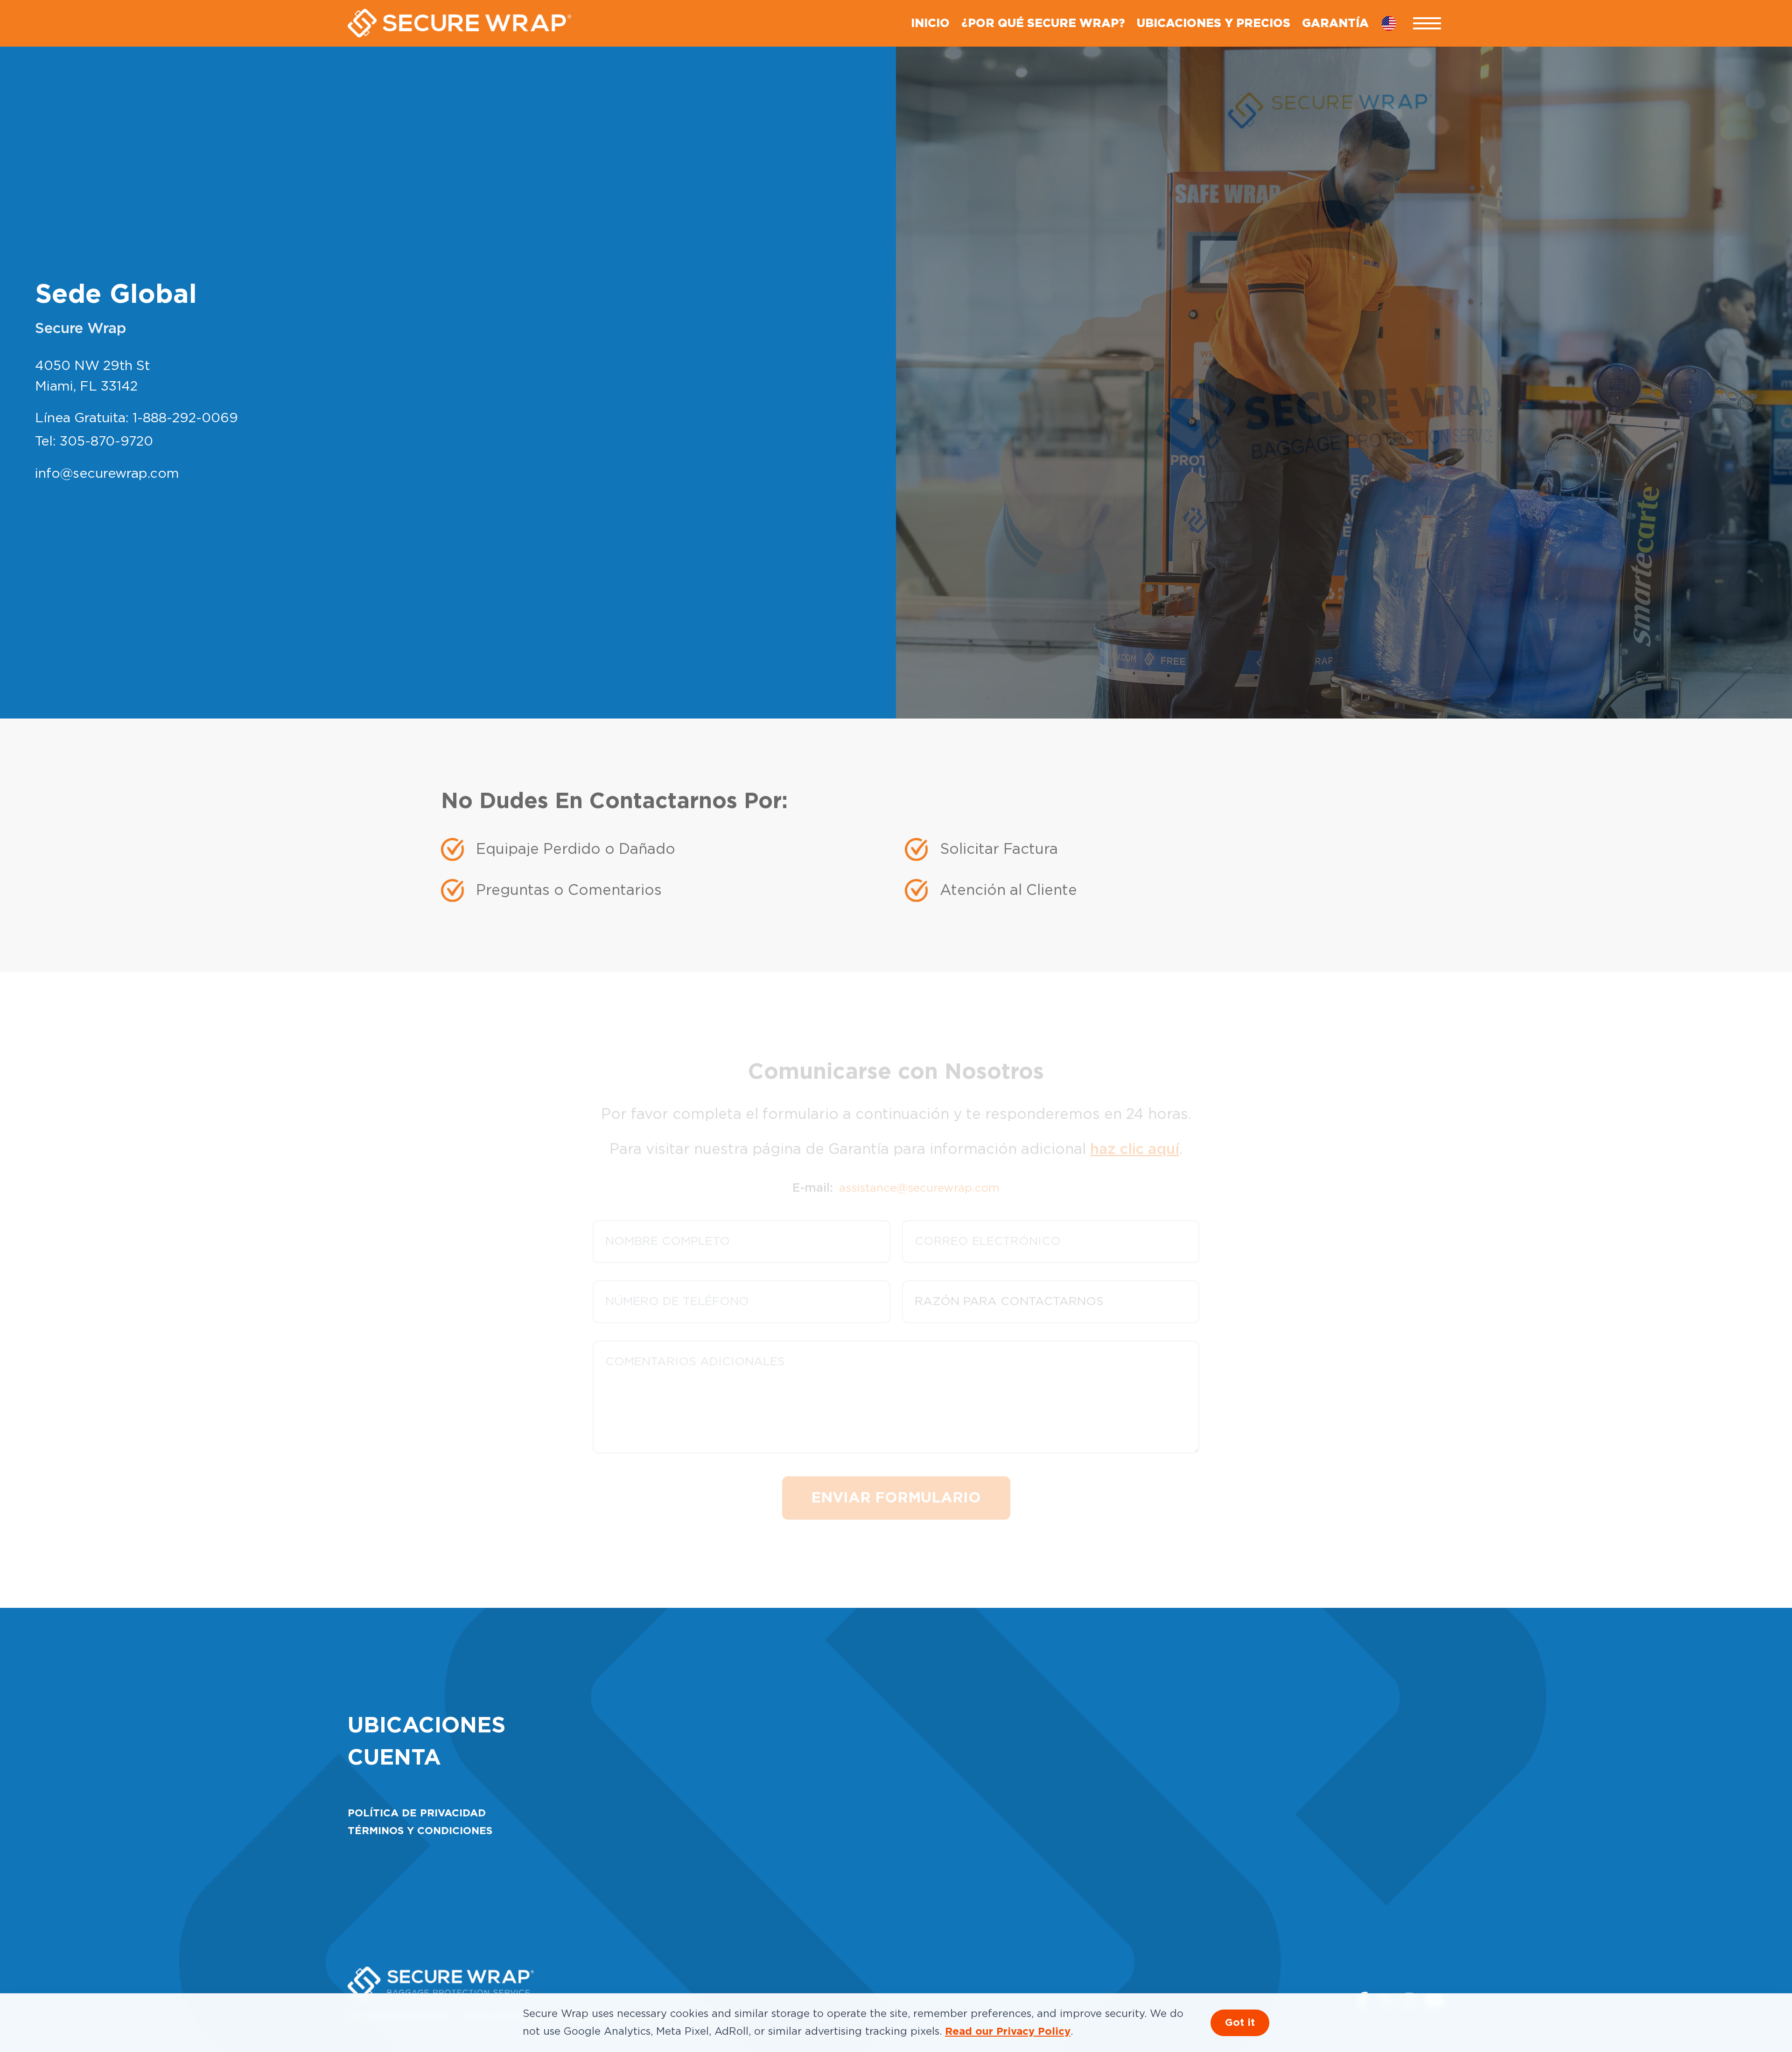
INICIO (930, 24)
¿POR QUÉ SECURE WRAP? (1043, 24)
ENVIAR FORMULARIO (896, 1481)
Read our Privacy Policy (1008, 2032)
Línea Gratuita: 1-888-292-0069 (136, 419)
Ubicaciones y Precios (1214, 24)
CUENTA (394, 1758)
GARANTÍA (1335, 24)
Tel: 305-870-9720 (94, 442)
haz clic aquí (1135, 1133)
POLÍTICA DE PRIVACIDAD (417, 1813)
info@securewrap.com (107, 474)
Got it (1240, 2023)
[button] (1427, 24)
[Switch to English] (1395, 23)
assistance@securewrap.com (919, 1171)
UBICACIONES (427, 1726)
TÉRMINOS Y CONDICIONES (420, 1831)
